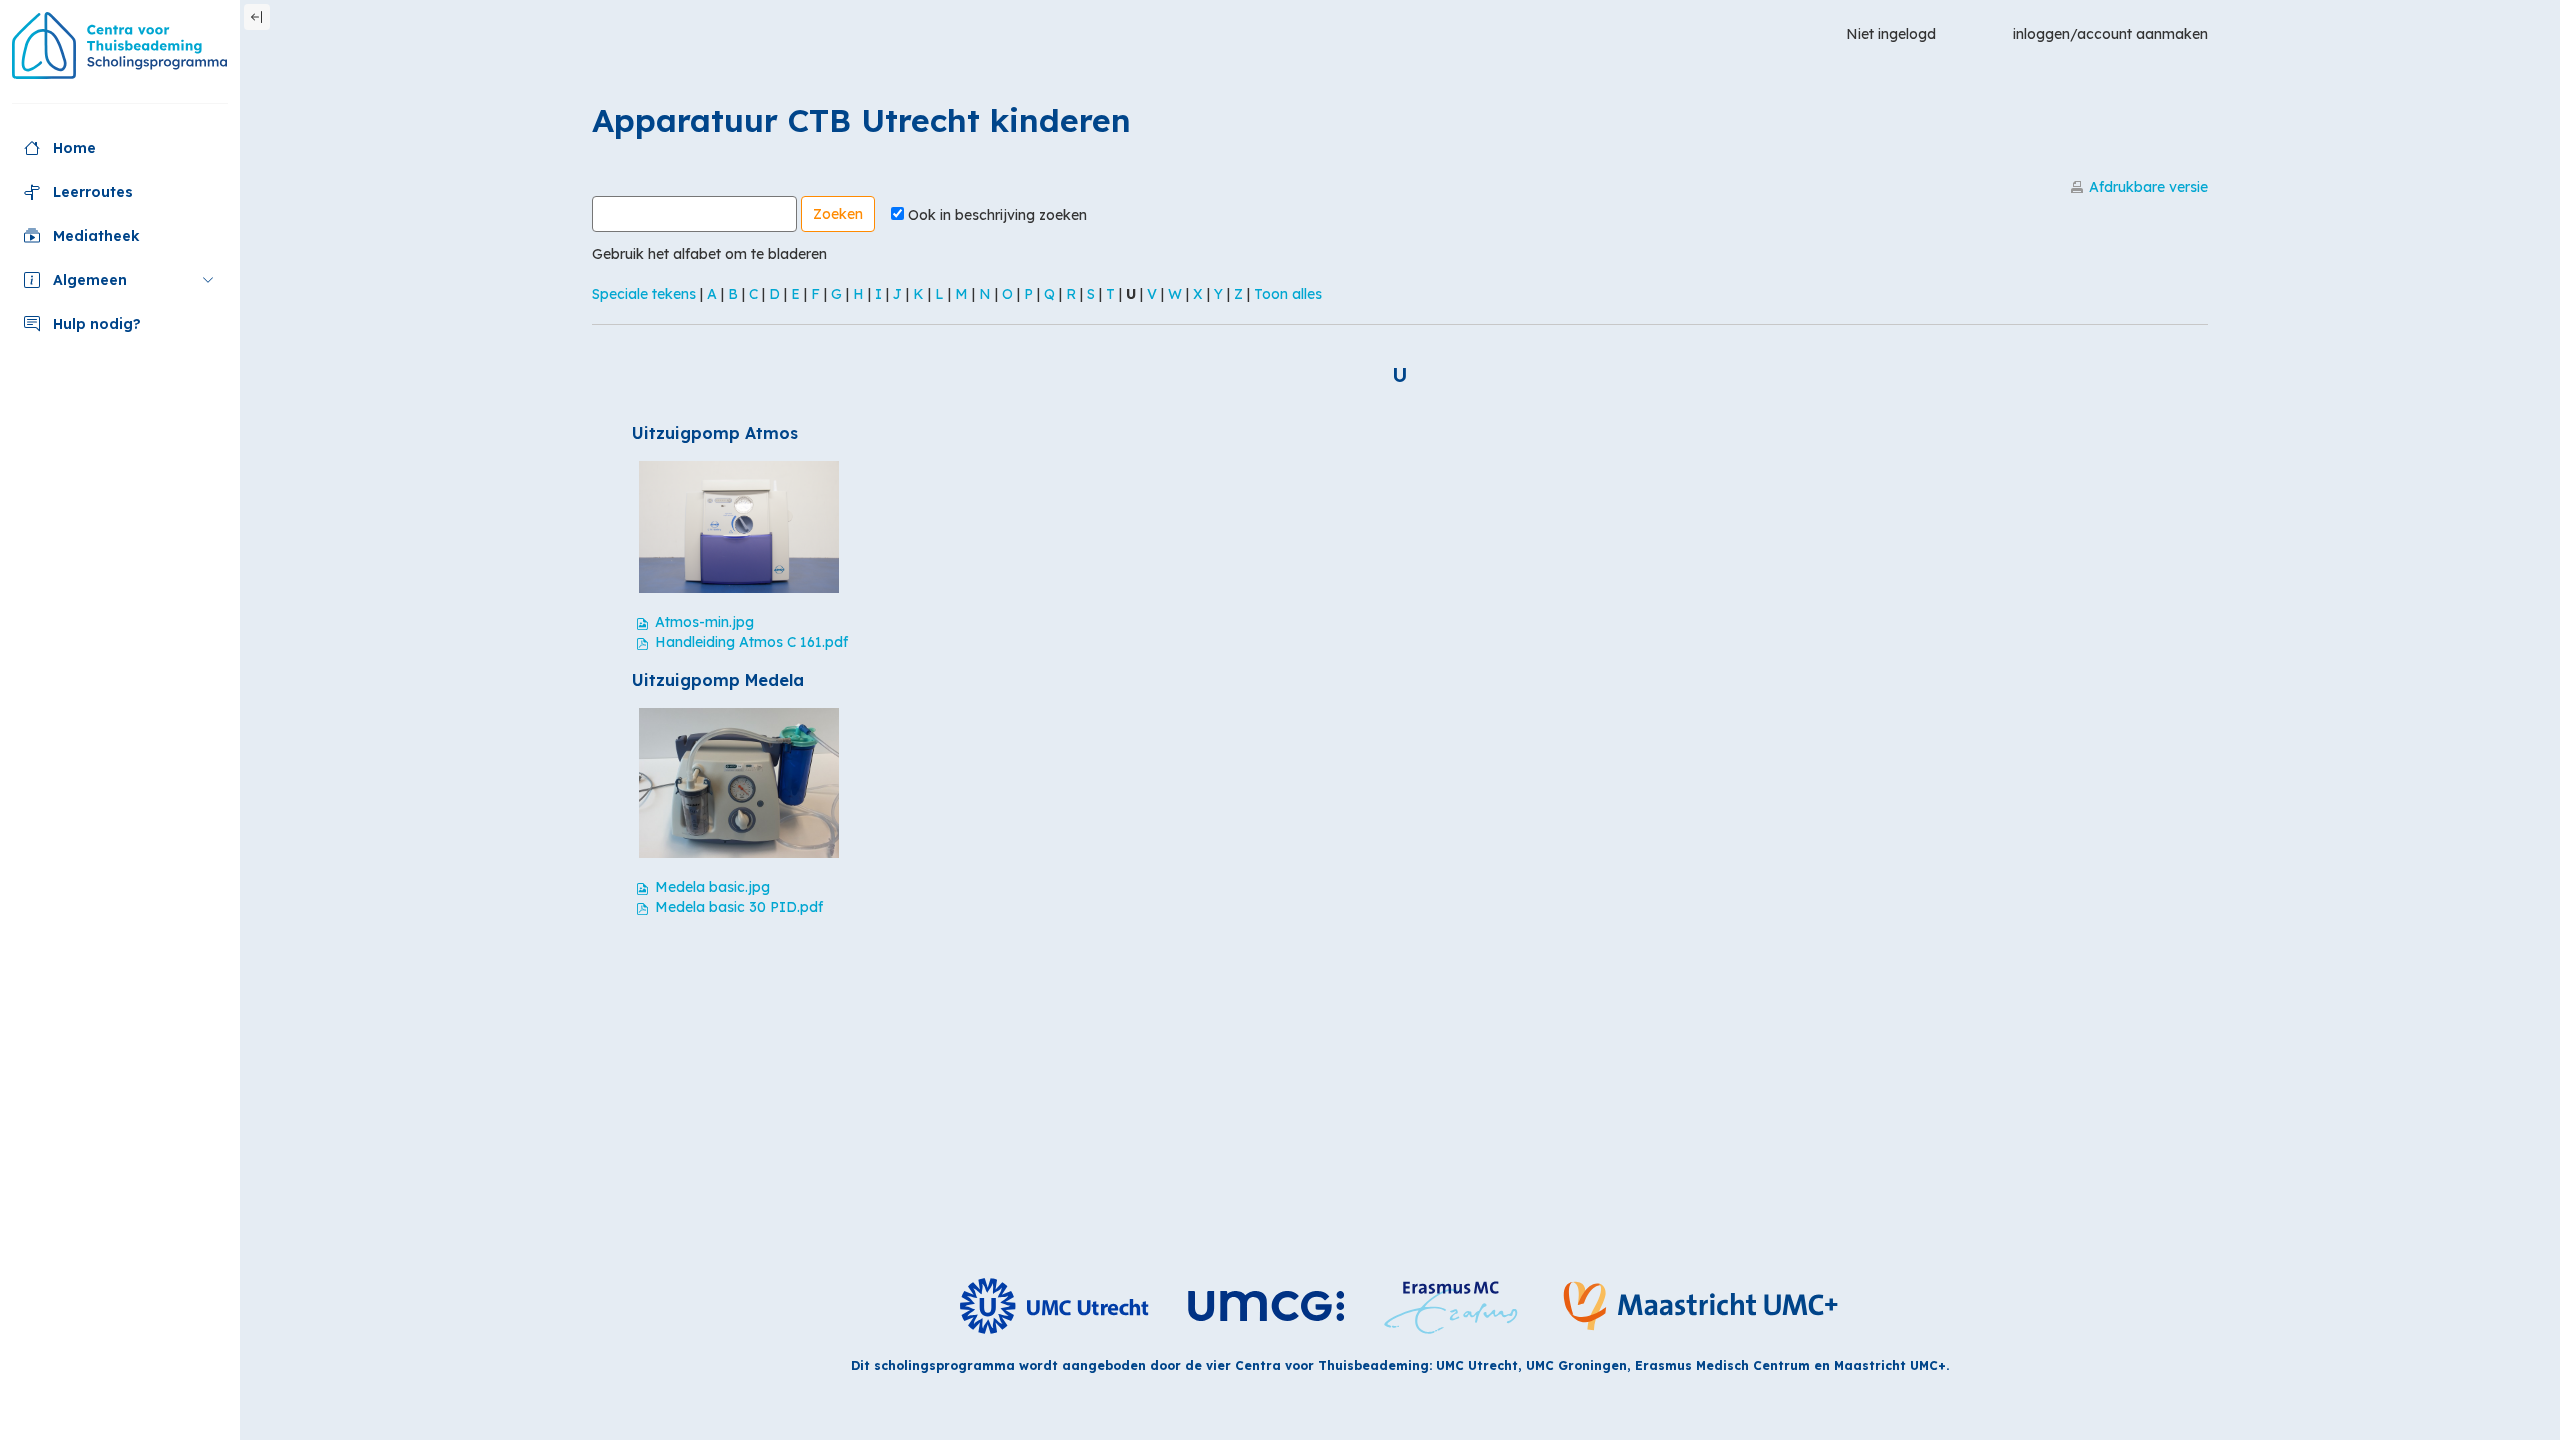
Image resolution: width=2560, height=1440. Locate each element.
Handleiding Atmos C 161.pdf (751, 642)
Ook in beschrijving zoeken (997, 215)
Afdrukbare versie (2148, 187)
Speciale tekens (644, 294)
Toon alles (1288, 294)
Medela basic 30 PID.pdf (739, 907)
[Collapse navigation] (257, 17)
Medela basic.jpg (712, 887)
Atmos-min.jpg (704, 622)
